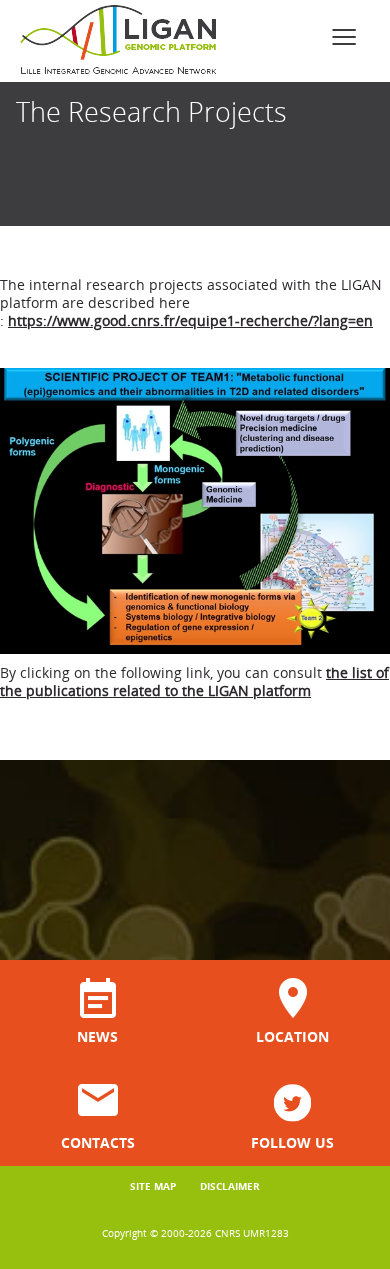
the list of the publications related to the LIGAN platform (194, 681)
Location (292, 1035)
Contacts (98, 1141)
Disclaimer (230, 1186)
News (97, 1035)
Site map (153, 1186)
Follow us (292, 1141)
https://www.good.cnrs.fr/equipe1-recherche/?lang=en (190, 320)
